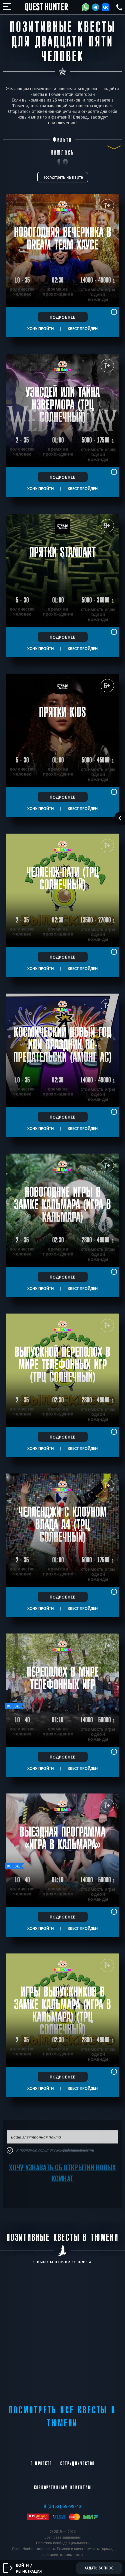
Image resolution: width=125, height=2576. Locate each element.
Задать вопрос (99, 2568)
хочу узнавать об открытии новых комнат (62, 2173)
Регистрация (29, 2571)
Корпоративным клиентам (63, 2487)
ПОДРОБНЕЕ (62, 317)
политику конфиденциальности (66, 2150)
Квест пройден (83, 328)
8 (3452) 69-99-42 (63, 2506)
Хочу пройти (40, 328)
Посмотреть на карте (63, 177)
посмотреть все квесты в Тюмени (62, 2417)
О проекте (41, 2463)
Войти (22, 2565)
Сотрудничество (77, 2463)
